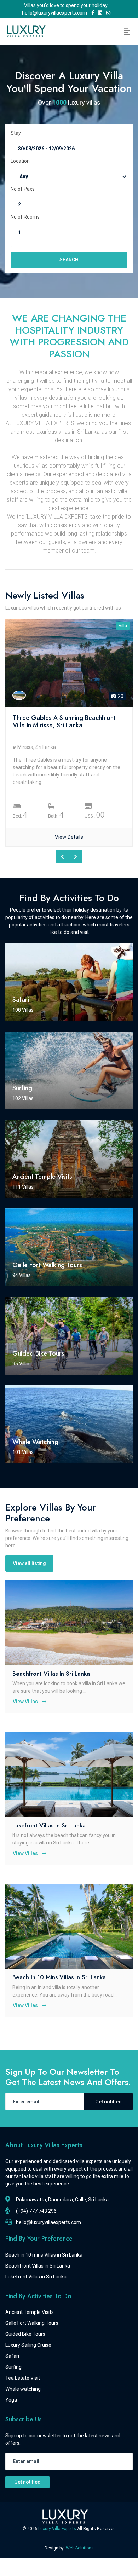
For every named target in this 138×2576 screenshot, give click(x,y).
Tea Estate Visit (23, 2378)
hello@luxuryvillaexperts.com (56, 13)
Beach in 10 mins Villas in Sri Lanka (59, 1977)
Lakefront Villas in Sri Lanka (49, 1825)
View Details (69, 837)
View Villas (26, 1702)
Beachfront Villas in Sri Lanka (51, 1674)
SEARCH (69, 260)
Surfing (13, 2367)
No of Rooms (25, 217)
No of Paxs (23, 189)
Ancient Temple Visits (30, 2312)
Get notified (108, 2102)
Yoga (11, 2400)
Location (20, 161)
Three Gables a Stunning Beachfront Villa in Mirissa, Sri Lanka (64, 722)
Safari (12, 2356)
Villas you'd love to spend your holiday (66, 5)
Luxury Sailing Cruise (28, 2345)
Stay (16, 133)
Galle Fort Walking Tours (32, 2323)
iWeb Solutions (79, 2548)
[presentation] (62, 856)
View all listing (29, 1563)
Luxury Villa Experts (58, 2529)
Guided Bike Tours (25, 2334)
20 (120, 696)
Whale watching (23, 2389)
